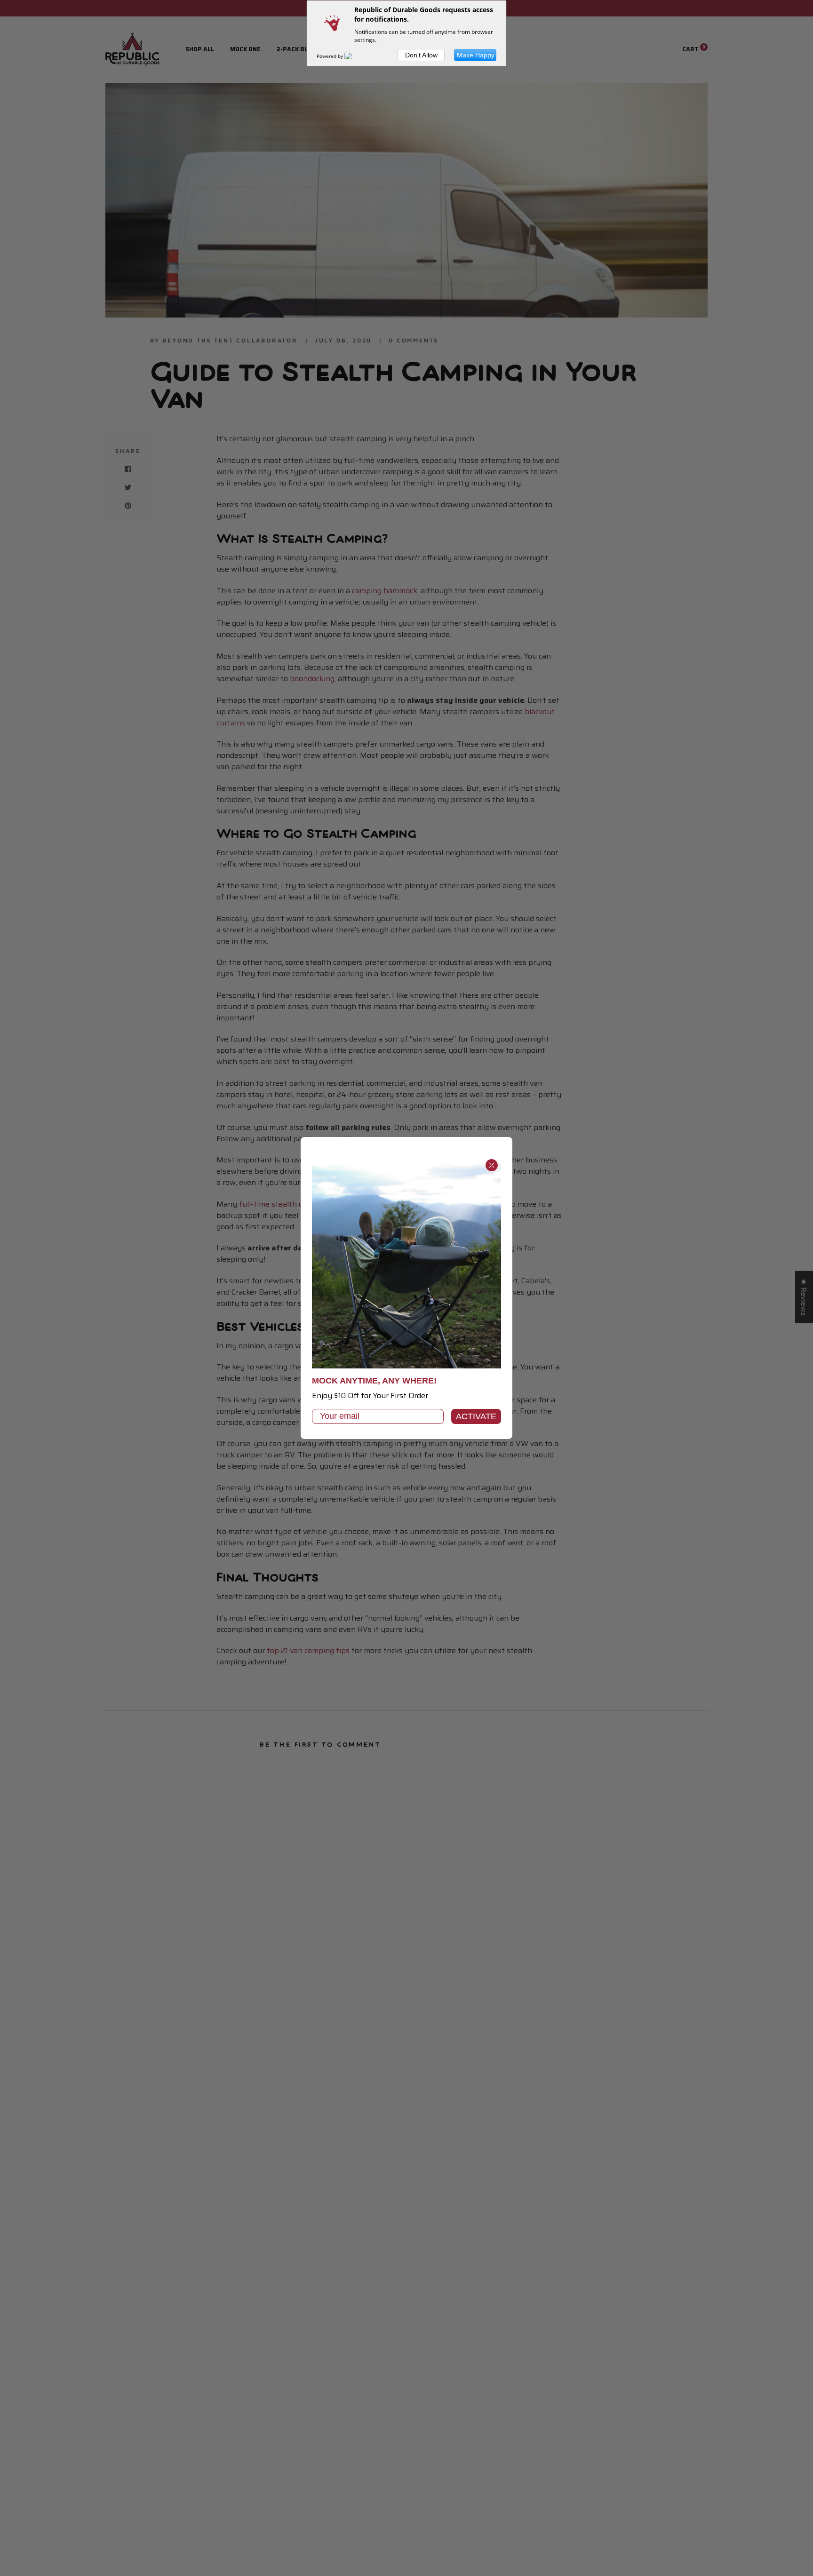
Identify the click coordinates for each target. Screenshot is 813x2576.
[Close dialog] (492, 1165)
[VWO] (354, 56)
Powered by (331, 56)
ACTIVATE (476, 1416)
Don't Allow (421, 55)
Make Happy (476, 55)
